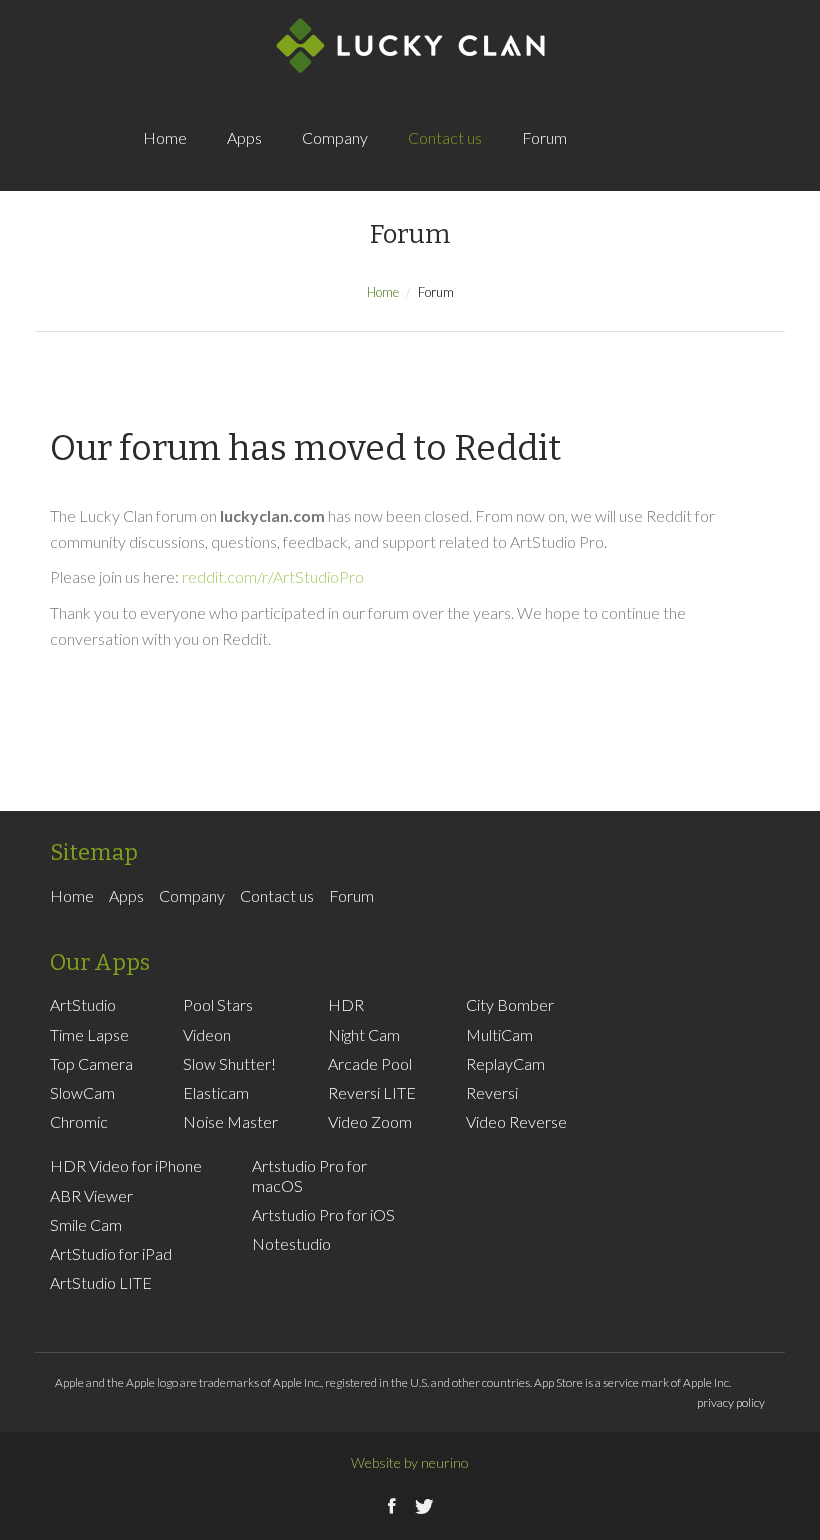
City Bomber (510, 1004)
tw (677, 159)
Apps (244, 137)
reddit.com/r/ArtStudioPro (273, 576)
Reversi (492, 1092)
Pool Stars (218, 1004)
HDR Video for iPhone (126, 1165)
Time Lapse (89, 1034)
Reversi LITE (372, 1092)
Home (165, 137)
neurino (445, 1462)
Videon (207, 1034)
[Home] (410, 45)
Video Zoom (370, 1121)
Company (335, 137)
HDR (346, 1004)
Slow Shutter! (229, 1063)
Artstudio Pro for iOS (323, 1214)
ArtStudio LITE (101, 1282)
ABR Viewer (91, 1195)
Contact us (445, 137)
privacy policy (731, 1402)
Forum (544, 137)
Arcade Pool (370, 1063)
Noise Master (230, 1121)
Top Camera (91, 1063)
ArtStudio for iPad (111, 1253)
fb (637, 159)
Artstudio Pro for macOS (309, 1175)
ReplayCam (505, 1063)
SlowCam (82, 1092)
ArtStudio (83, 1004)
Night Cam (364, 1034)
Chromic (79, 1121)
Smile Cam (86, 1224)
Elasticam (216, 1092)
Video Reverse (516, 1121)
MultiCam (499, 1034)
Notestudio (291, 1243)
